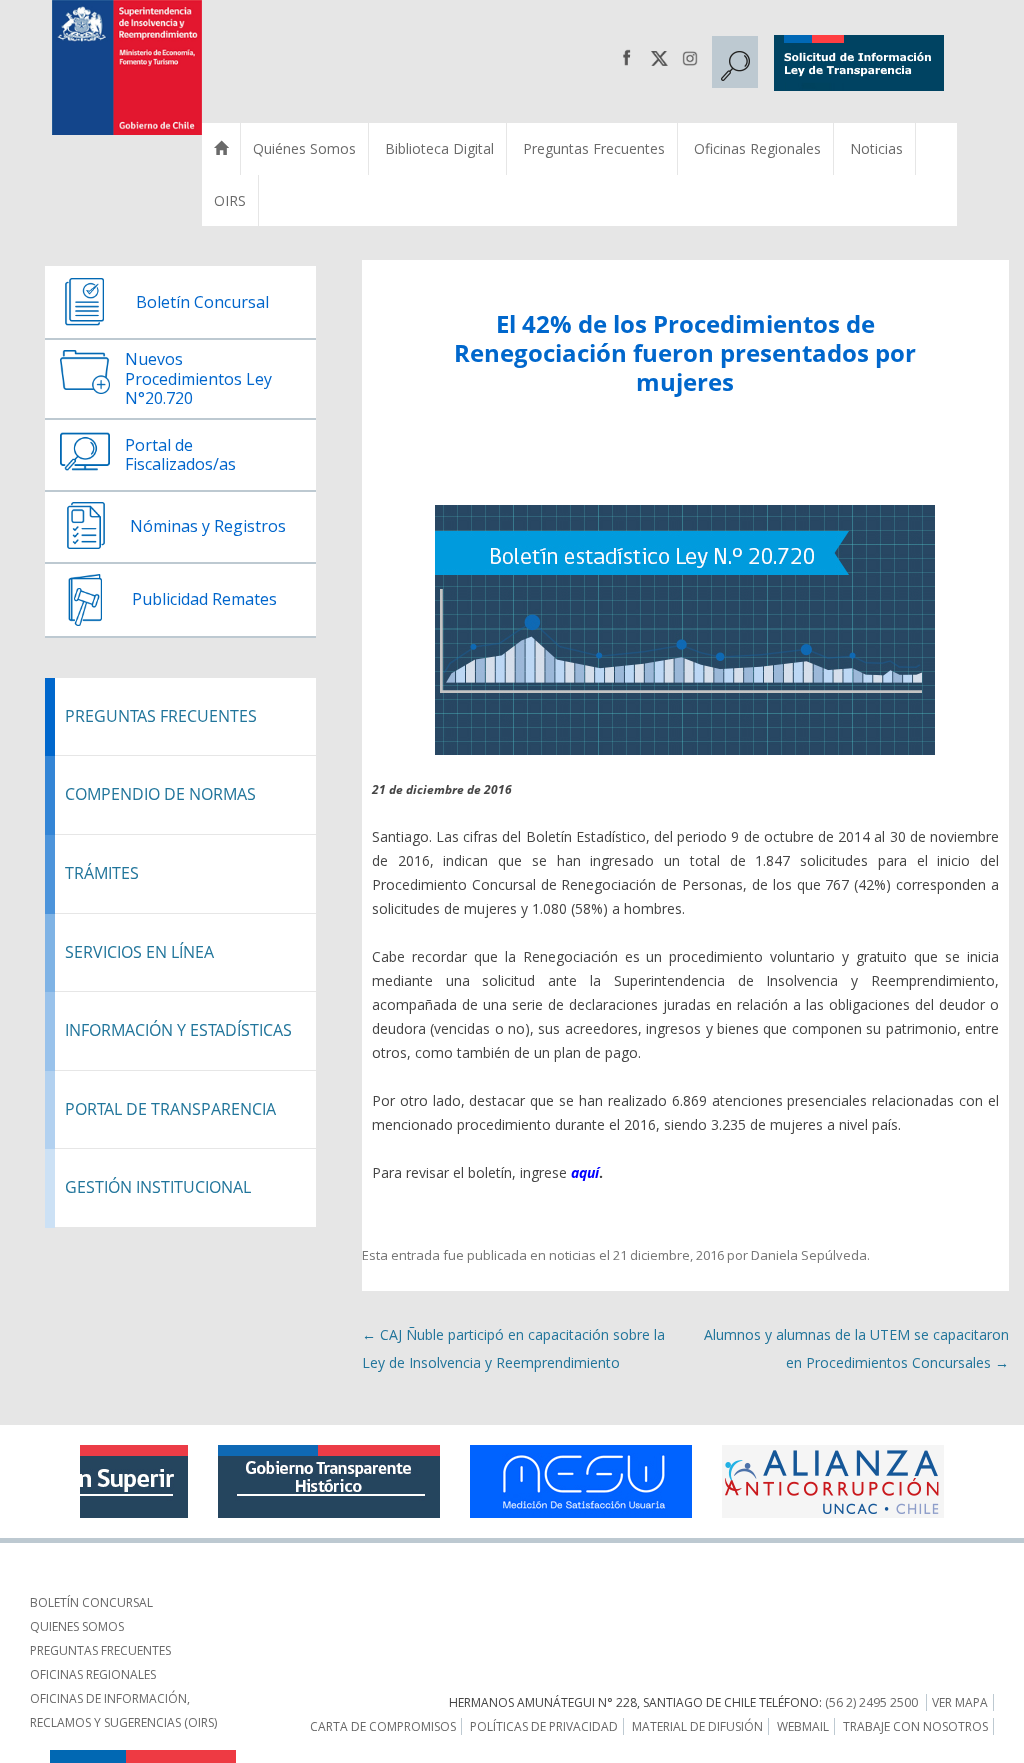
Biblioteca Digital (439, 148)
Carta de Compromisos (383, 1726)
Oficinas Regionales (757, 148)
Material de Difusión (697, 1726)
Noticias (876, 148)
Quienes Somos (77, 1626)
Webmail (803, 1726)
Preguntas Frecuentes (594, 148)
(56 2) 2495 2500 (871, 1702)
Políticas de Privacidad (544, 1726)
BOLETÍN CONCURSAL (91, 1602)
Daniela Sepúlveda (809, 1255)
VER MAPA (960, 1702)
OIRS (230, 200)
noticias (572, 1255)
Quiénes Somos (304, 148)
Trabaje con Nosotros (915, 1726)
